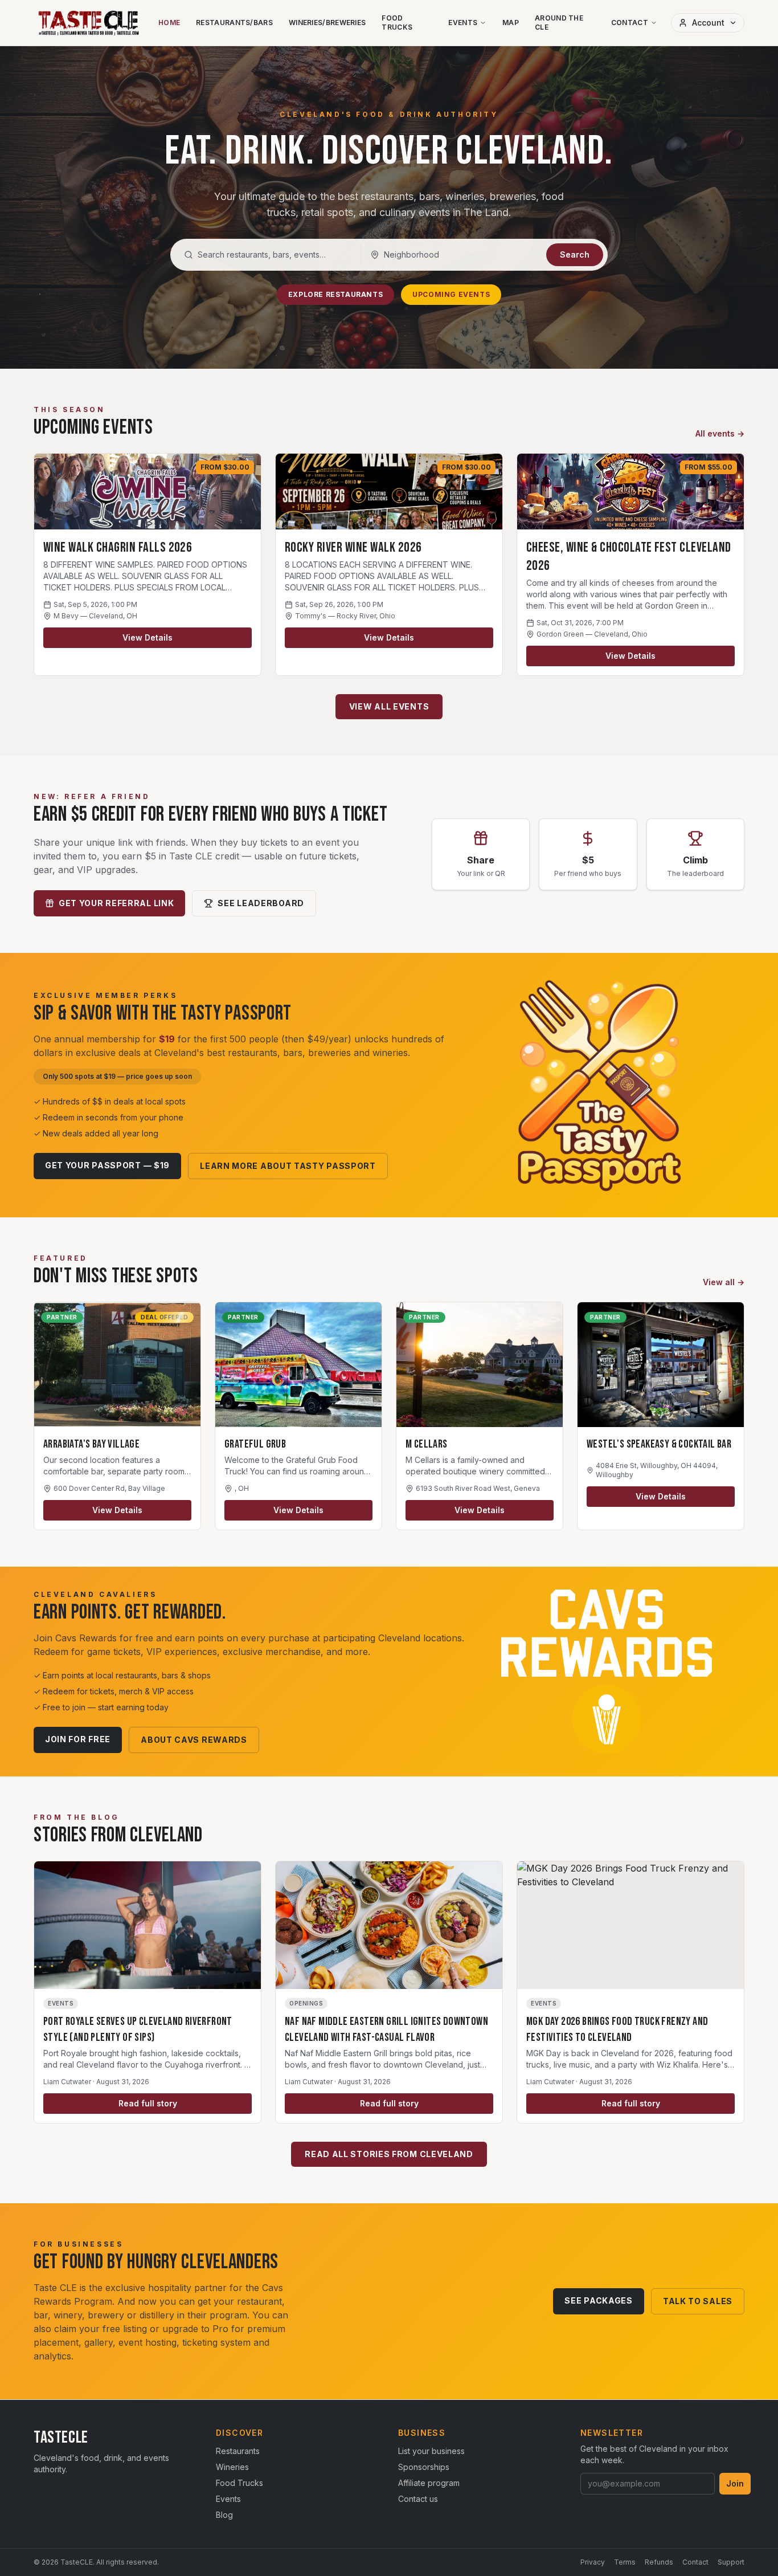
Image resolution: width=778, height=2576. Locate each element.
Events (463, 23)
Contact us (418, 2499)
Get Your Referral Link (116, 903)
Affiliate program (429, 2483)
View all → (724, 1282)
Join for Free (78, 1739)
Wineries (232, 2467)
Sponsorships (424, 2467)
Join (735, 2483)
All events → (720, 433)
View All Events (389, 706)
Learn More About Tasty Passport (288, 1166)
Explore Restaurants (335, 294)
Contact (630, 23)
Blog (224, 2515)
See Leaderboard (261, 903)
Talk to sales (698, 2301)
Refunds (659, 2562)
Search (575, 254)
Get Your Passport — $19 (107, 1165)
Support (731, 2562)
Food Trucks (397, 23)
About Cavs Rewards (194, 1740)
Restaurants (238, 2451)
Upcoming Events (451, 294)
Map (511, 23)
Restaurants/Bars (234, 23)
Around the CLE (559, 23)
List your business (431, 2451)
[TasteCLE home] (89, 23)
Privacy (593, 2562)
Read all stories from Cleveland (389, 2154)
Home (169, 23)
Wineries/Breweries (327, 23)
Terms (625, 2562)
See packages (598, 2300)
